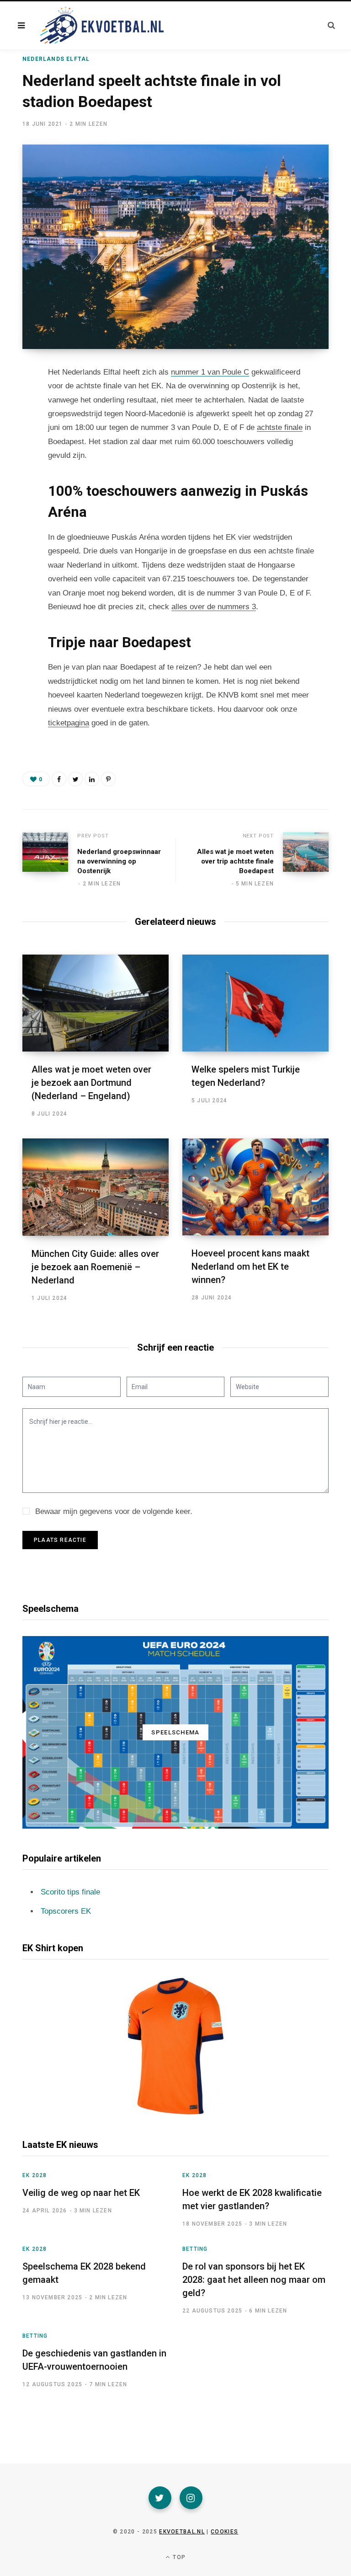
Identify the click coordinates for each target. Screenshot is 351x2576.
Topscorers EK (66, 1911)
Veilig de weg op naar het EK (81, 2193)
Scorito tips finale (70, 1892)
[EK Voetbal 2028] (101, 26)
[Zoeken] (331, 25)
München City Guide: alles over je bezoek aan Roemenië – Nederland (95, 1267)
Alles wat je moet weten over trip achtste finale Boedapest (235, 861)
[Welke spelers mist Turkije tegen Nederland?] (255, 1003)
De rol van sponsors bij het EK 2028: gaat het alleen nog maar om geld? (254, 2280)
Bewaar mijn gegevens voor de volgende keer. (114, 1511)
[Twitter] (160, 2498)
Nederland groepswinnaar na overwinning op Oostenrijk (119, 861)
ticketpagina (69, 723)
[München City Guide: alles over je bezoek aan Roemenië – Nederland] (96, 1187)
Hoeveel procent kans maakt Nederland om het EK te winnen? (250, 1267)
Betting (195, 2249)
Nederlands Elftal (56, 59)
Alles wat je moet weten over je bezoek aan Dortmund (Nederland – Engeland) (91, 1083)
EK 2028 (35, 2175)
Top (178, 2557)
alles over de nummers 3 (214, 607)
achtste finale (280, 427)
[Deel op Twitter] (16, 424)
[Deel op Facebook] (16, 399)
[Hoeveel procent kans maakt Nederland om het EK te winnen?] (255, 1187)
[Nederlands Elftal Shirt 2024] (175, 2046)
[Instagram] (191, 2498)
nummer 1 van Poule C (210, 372)
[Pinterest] (108, 779)
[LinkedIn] (92, 779)
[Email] (16, 448)
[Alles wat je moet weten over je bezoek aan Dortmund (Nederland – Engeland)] (96, 1003)
